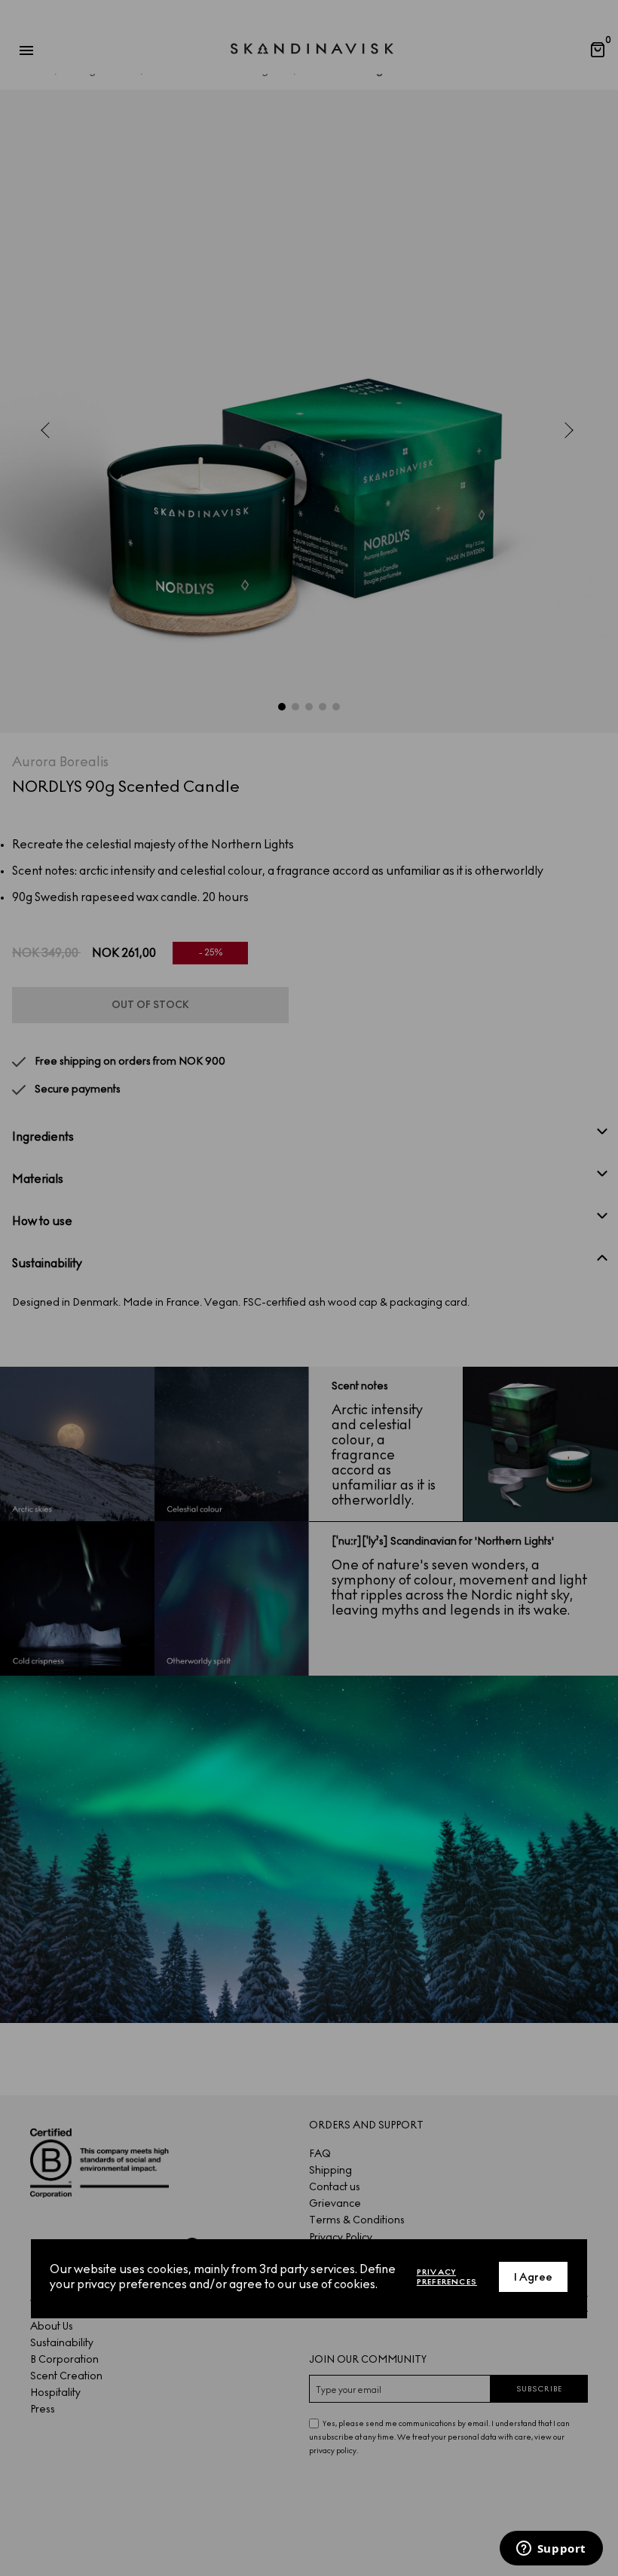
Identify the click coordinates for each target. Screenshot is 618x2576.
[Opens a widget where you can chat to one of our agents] (551, 2550)
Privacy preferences (447, 2277)
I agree (533, 2277)
